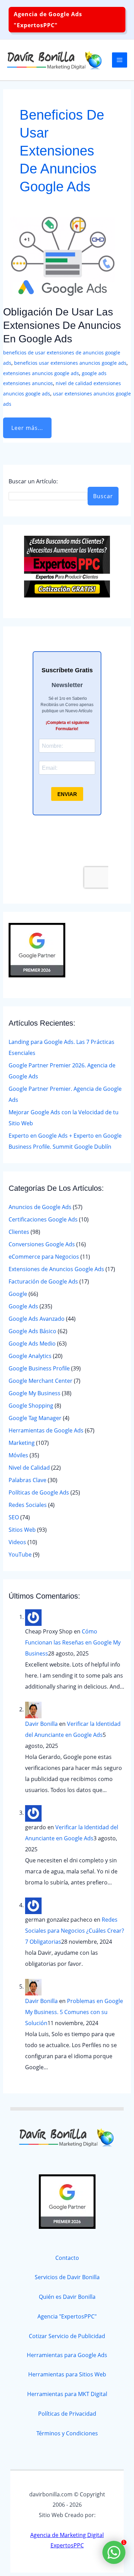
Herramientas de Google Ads (46, 1430)
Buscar (103, 496)
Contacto (67, 2258)
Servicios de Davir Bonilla (67, 2277)
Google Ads (23, 1306)
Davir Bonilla (41, 1724)
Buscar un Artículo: (33, 481)
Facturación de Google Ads (43, 1281)
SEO (14, 1517)
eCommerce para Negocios (44, 1257)
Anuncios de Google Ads (40, 1207)
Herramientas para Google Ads (67, 2355)
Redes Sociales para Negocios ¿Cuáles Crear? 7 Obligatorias (75, 1931)
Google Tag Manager (35, 1418)
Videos (17, 1542)
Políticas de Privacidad (67, 2414)
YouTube (20, 1554)
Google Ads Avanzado (37, 1319)
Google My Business (35, 1393)
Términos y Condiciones (67, 2433)
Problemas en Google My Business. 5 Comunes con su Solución (74, 2012)
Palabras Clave (27, 1480)
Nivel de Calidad (29, 1468)
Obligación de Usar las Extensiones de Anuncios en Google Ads (62, 325)
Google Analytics (30, 1356)
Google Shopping (31, 1406)
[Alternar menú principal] (120, 60)
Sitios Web (22, 1530)
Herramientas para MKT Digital (67, 2394)
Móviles (18, 1455)
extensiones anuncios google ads (41, 373)
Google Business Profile (39, 1368)
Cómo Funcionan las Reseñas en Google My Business (73, 1642)
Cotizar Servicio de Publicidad (67, 2336)
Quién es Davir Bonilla (67, 2297)
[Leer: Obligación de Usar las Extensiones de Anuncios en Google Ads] (63, 254)
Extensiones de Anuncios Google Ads (56, 1269)
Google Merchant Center (41, 1381)
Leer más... (29, 425)
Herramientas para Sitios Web (67, 2374)
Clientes (19, 1232)
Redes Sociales (28, 1505)
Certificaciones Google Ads (43, 1219)
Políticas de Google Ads (39, 1492)
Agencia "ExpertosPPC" (67, 2316)
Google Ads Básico (32, 1331)
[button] (67, 20)
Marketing (22, 1443)
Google (18, 1294)
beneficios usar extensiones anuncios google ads (70, 363)
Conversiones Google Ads (42, 1244)
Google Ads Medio (32, 1344)
